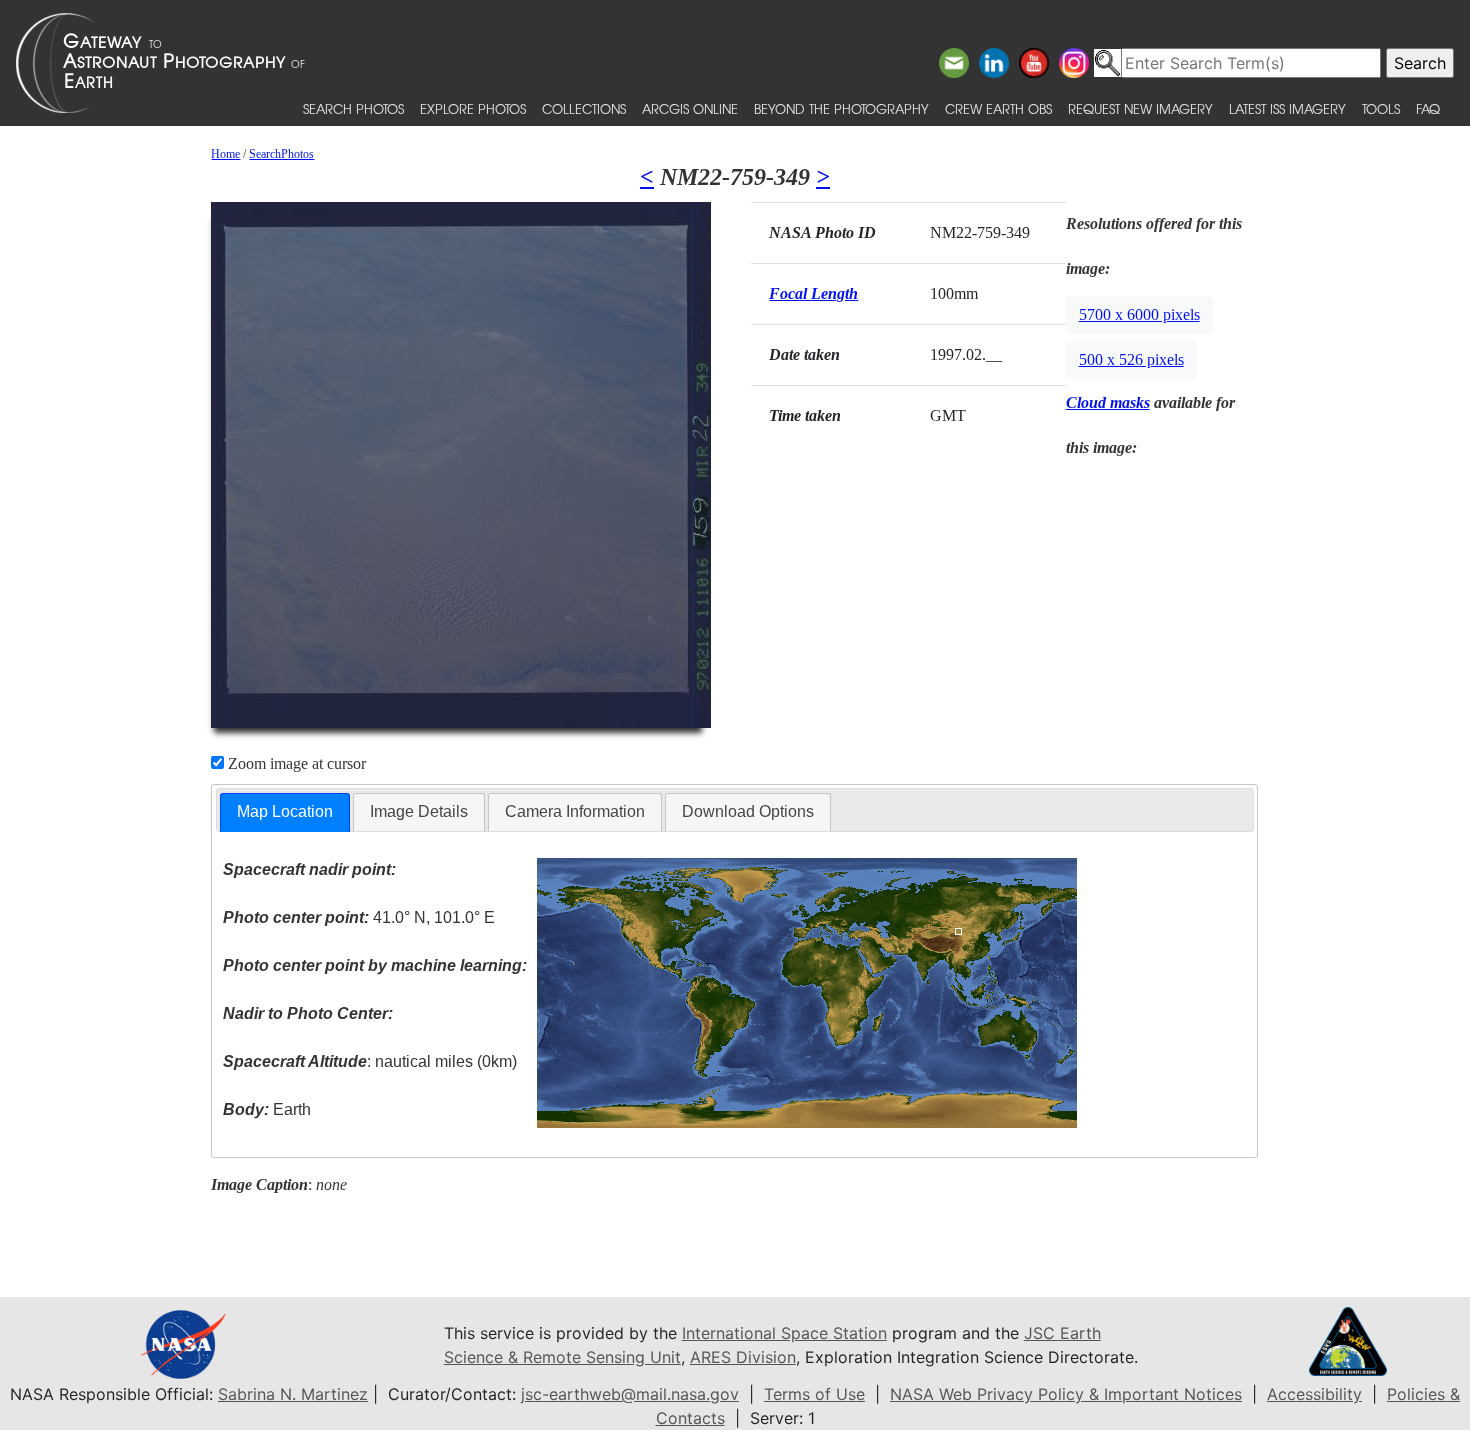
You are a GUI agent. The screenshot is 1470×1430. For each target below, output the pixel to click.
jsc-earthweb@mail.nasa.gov (630, 1394)
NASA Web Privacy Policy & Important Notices (1066, 1394)
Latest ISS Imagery (1287, 108)
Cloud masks (1108, 402)
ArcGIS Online (690, 108)
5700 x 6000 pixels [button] (1139, 314)
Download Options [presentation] (748, 811)
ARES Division (743, 1357)
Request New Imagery (1140, 108)
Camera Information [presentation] (575, 811)
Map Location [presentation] (285, 811)
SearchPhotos (281, 154)
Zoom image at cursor (295, 763)
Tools (1381, 108)
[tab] (285, 812)
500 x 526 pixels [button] (1131, 359)
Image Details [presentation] (419, 811)
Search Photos (353, 108)
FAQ (1428, 108)
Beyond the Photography (841, 108)
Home (225, 154)
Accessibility (1314, 1394)
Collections (584, 108)
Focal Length (813, 293)
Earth (267, 1109)
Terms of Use (814, 1394)
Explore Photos (473, 108)
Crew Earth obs (998, 108)
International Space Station (784, 1333)
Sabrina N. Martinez (293, 1394)
